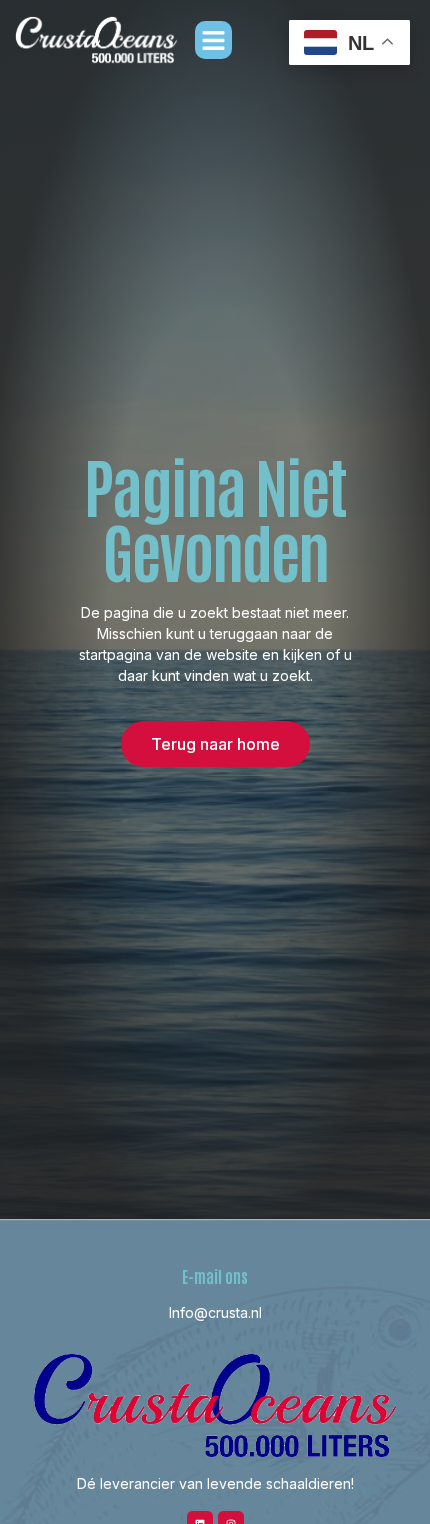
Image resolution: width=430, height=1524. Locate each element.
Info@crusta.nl (215, 1312)
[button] (214, 40)
